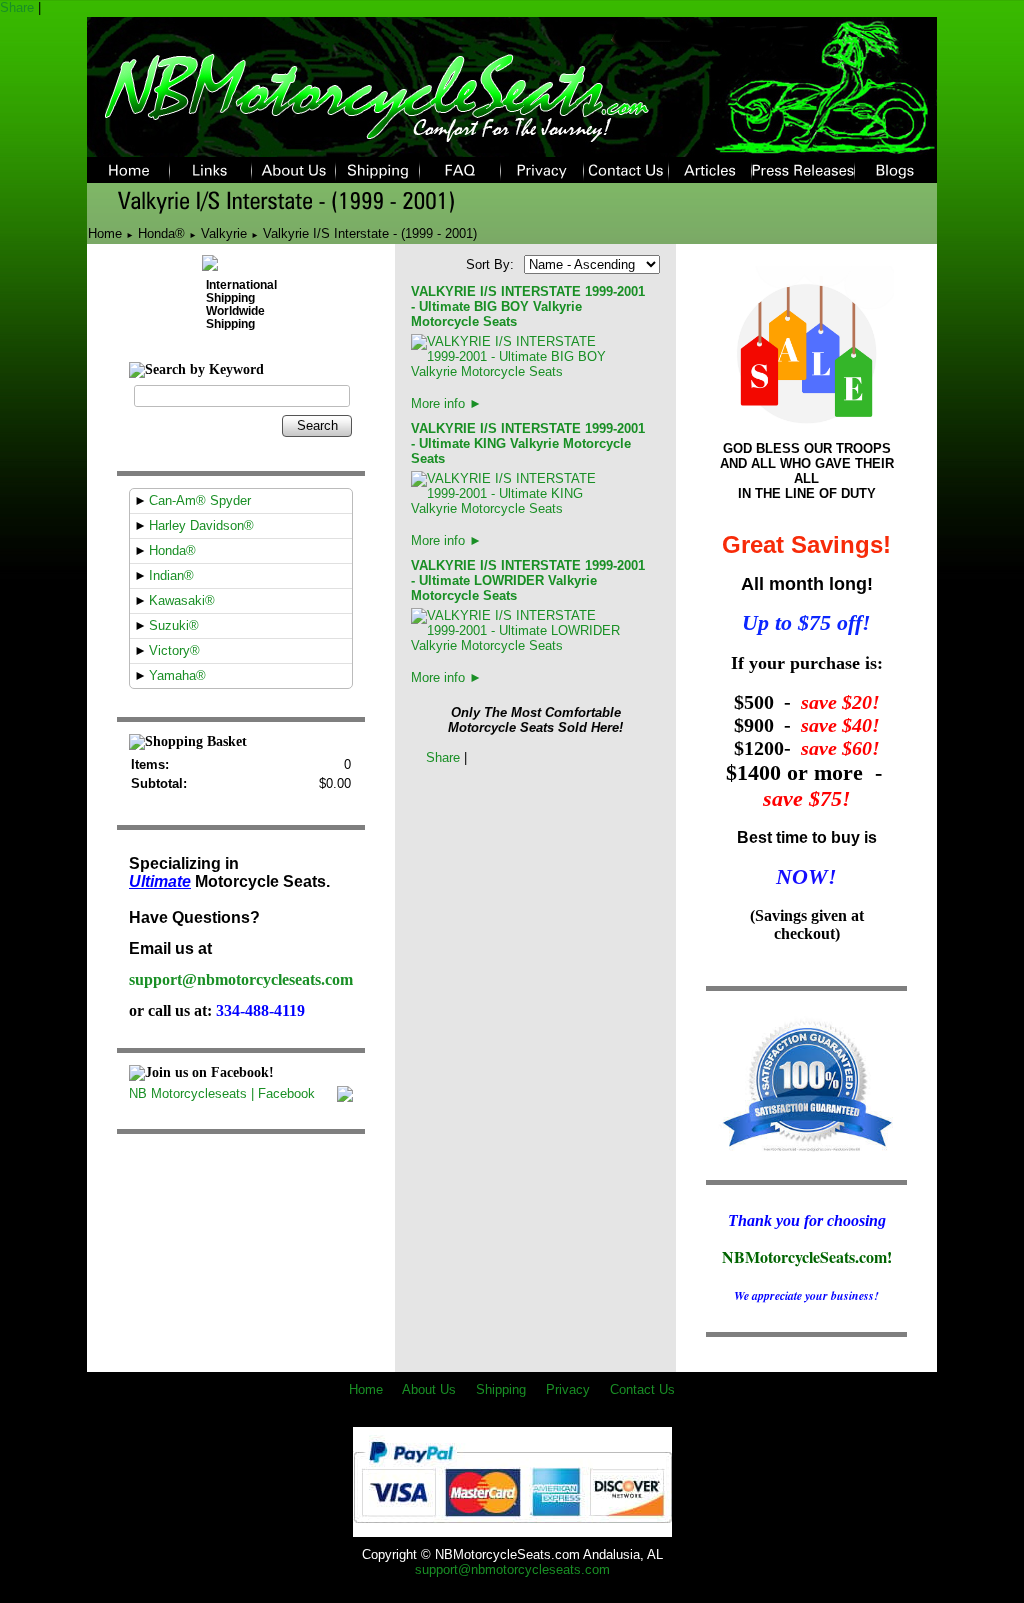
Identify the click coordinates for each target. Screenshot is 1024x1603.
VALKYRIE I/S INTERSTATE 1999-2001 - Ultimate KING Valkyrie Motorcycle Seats (528, 443)
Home (105, 233)
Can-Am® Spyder (200, 500)
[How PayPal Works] (512, 1529)
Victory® (174, 650)
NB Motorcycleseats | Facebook (222, 1093)
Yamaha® (177, 675)
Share (17, 7)
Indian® (171, 575)
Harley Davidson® (201, 525)
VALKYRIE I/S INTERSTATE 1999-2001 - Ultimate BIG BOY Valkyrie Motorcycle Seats (528, 306)
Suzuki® (174, 625)
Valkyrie (224, 233)
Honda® (161, 233)
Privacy (568, 1389)
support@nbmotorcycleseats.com (241, 979)
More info (446, 403)
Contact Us (642, 1389)
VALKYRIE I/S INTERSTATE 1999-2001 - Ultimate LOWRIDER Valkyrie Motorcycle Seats (528, 580)
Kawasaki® (182, 600)
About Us (429, 1389)
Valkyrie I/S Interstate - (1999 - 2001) (370, 233)
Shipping (501, 1389)
